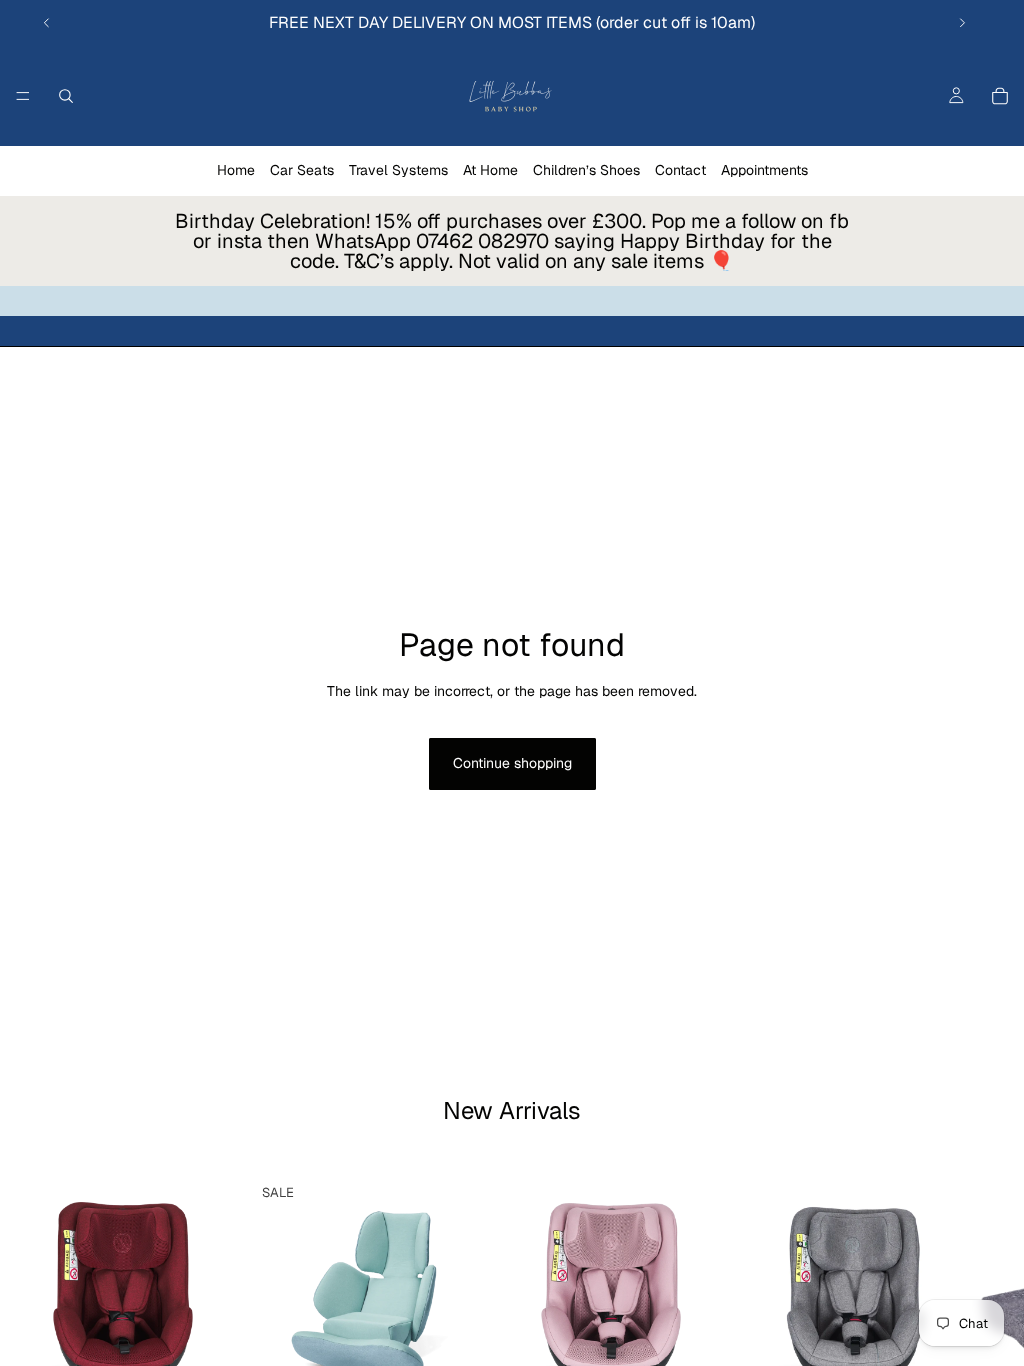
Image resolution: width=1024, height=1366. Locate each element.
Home (236, 170)
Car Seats (302, 170)
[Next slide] (962, 23)
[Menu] (23, 96)
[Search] (66, 96)
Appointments (764, 170)
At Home (490, 170)
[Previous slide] (47, 23)
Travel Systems (398, 170)
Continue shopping (512, 763)
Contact (680, 170)
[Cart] (1000, 96)
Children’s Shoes (586, 170)
